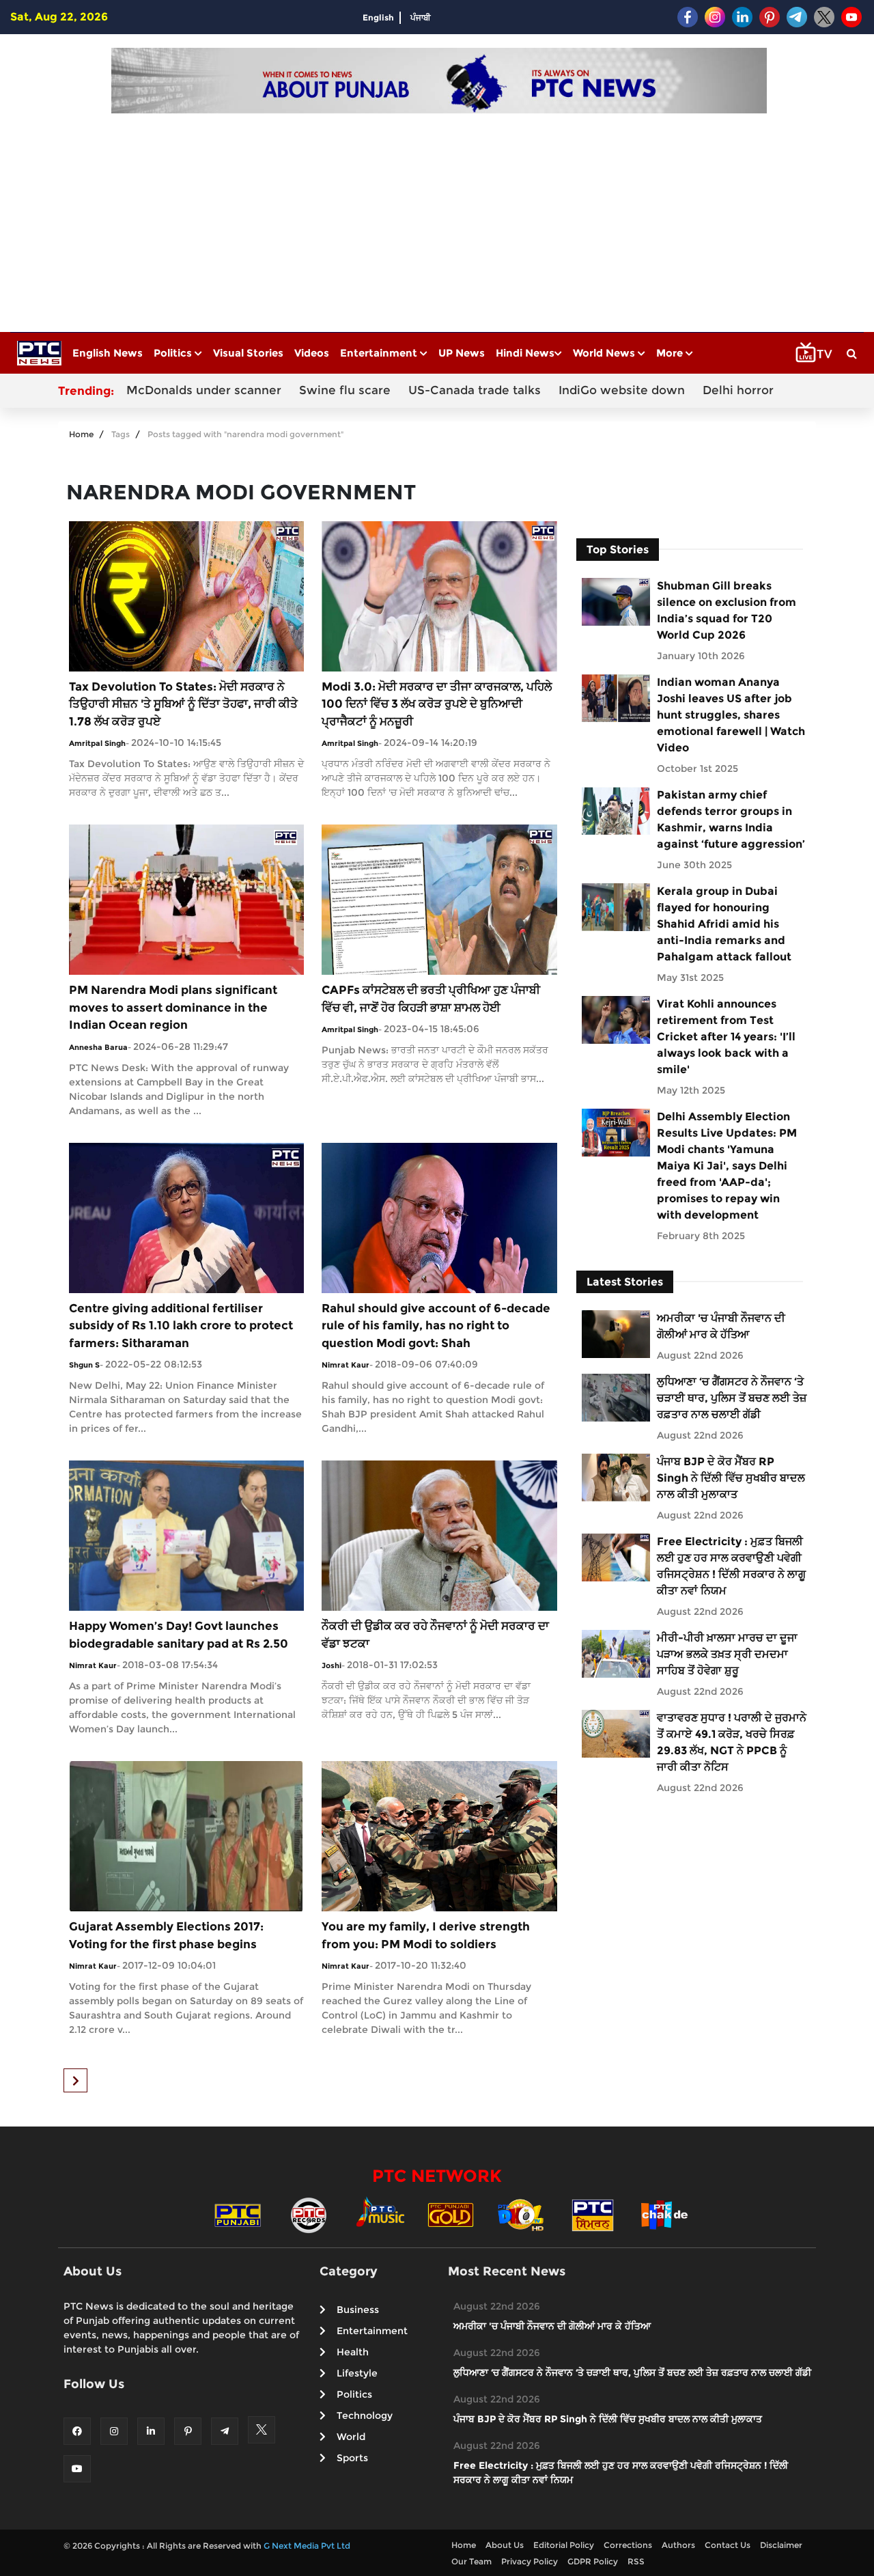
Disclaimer (781, 2545)
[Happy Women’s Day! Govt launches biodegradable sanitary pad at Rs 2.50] (186, 1535)
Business (358, 2310)
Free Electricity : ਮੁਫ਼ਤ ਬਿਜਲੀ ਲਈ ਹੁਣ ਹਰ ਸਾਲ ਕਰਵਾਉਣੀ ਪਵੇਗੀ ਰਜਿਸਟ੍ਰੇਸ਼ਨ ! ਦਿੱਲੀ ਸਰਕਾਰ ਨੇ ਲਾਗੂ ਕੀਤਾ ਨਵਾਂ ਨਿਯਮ (731, 1566)
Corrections (628, 2545)
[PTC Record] (309, 2214)
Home (81, 434)
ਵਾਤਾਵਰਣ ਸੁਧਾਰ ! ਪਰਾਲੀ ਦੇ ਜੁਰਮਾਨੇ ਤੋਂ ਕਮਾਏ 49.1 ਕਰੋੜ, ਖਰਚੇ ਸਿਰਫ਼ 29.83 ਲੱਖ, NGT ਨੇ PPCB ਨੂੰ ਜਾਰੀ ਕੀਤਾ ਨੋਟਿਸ (732, 1742)
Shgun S (84, 1365)
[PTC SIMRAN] (593, 2214)
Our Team (471, 2561)
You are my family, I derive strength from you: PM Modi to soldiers (426, 1935)
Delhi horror (738, 390)
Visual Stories (248, 353)
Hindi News (525, 353)
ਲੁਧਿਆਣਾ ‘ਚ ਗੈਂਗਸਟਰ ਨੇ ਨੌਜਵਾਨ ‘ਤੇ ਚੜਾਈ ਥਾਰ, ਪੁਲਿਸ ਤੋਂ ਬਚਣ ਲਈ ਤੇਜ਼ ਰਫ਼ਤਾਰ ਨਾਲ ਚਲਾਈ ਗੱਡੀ (732, 1398)
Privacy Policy (530, 2561)
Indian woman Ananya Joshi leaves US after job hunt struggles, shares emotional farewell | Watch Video (731, 715)
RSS (636, 2561)
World (351, 2437)
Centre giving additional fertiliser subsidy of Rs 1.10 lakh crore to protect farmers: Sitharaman (181, 1326)
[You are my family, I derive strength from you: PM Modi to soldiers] (439, 1835)
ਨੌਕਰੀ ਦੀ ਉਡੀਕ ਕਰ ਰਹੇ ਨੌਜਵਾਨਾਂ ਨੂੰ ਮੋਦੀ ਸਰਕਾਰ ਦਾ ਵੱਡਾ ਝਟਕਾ (435, 1635)
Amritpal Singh (97, 743)
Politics (174, 353)
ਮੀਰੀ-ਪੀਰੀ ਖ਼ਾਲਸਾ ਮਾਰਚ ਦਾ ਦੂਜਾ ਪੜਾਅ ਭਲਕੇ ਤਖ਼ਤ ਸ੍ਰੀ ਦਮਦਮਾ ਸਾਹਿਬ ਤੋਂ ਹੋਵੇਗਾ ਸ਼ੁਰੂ (727, 1654)
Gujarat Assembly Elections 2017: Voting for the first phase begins (166, 1935)
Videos (312, 353)
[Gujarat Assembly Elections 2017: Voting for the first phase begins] (186, 1835)
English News (108, 353)
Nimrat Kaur (346, 1365)
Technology (365, 2415)
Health (353, 2352)
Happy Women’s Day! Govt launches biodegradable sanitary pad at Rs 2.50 (179, 1635)
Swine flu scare (345, 390)
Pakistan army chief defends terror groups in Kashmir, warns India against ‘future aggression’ (731, 819)
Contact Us (728, 2545)
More (671, 353)
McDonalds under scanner (204, 390)
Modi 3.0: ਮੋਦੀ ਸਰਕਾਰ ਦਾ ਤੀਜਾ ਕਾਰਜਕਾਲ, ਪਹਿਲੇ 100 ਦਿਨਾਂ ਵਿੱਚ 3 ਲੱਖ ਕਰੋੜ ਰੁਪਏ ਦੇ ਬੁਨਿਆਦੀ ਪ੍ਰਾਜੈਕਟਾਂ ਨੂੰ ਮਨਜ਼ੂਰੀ (437, 704)
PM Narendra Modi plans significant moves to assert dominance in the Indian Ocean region (173, 1007)
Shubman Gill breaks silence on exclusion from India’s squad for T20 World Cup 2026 (727, 610)
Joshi (332, 1665)
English (378, 17)
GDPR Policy (593, 2561)
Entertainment (380, 353)
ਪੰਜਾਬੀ (421, 17)
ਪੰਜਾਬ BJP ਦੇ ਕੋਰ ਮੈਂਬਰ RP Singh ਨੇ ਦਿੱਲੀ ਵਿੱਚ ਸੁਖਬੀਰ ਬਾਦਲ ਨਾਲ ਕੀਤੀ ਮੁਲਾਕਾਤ (731, 1478)
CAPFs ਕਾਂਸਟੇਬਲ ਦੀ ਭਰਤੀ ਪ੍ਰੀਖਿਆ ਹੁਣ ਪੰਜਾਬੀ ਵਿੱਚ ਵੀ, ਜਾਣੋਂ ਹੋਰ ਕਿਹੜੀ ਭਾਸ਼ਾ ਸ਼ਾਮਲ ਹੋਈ (431, 999)
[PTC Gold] (451, 2214)
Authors (678, 2545)
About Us (505, 2545)
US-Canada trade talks (475, 390)
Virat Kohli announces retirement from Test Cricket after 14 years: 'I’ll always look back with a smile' (726, 1037)
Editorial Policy (564, 2545)
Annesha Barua (98, 1047)
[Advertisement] (439, 216)
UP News (462, 353)
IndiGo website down (622, 390)
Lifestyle (357, 2373)
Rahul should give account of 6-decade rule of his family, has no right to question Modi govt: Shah (436, 1326)
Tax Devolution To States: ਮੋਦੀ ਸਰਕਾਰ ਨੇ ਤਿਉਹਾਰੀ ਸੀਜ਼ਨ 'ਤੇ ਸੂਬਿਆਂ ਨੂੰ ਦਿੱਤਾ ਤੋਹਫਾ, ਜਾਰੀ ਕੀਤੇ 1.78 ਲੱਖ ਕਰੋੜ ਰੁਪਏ (183, 704)
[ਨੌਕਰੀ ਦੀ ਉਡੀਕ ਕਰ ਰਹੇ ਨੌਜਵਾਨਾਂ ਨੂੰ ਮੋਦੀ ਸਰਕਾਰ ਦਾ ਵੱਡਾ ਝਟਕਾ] (439, 1535)
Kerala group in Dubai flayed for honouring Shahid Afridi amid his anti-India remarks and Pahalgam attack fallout (724, 924)
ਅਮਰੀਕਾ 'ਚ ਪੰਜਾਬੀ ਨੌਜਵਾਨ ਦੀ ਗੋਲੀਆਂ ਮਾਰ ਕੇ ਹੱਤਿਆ (721, 1326)
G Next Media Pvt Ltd (307, 2546)
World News (605, 353)
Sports (352, 2458)
